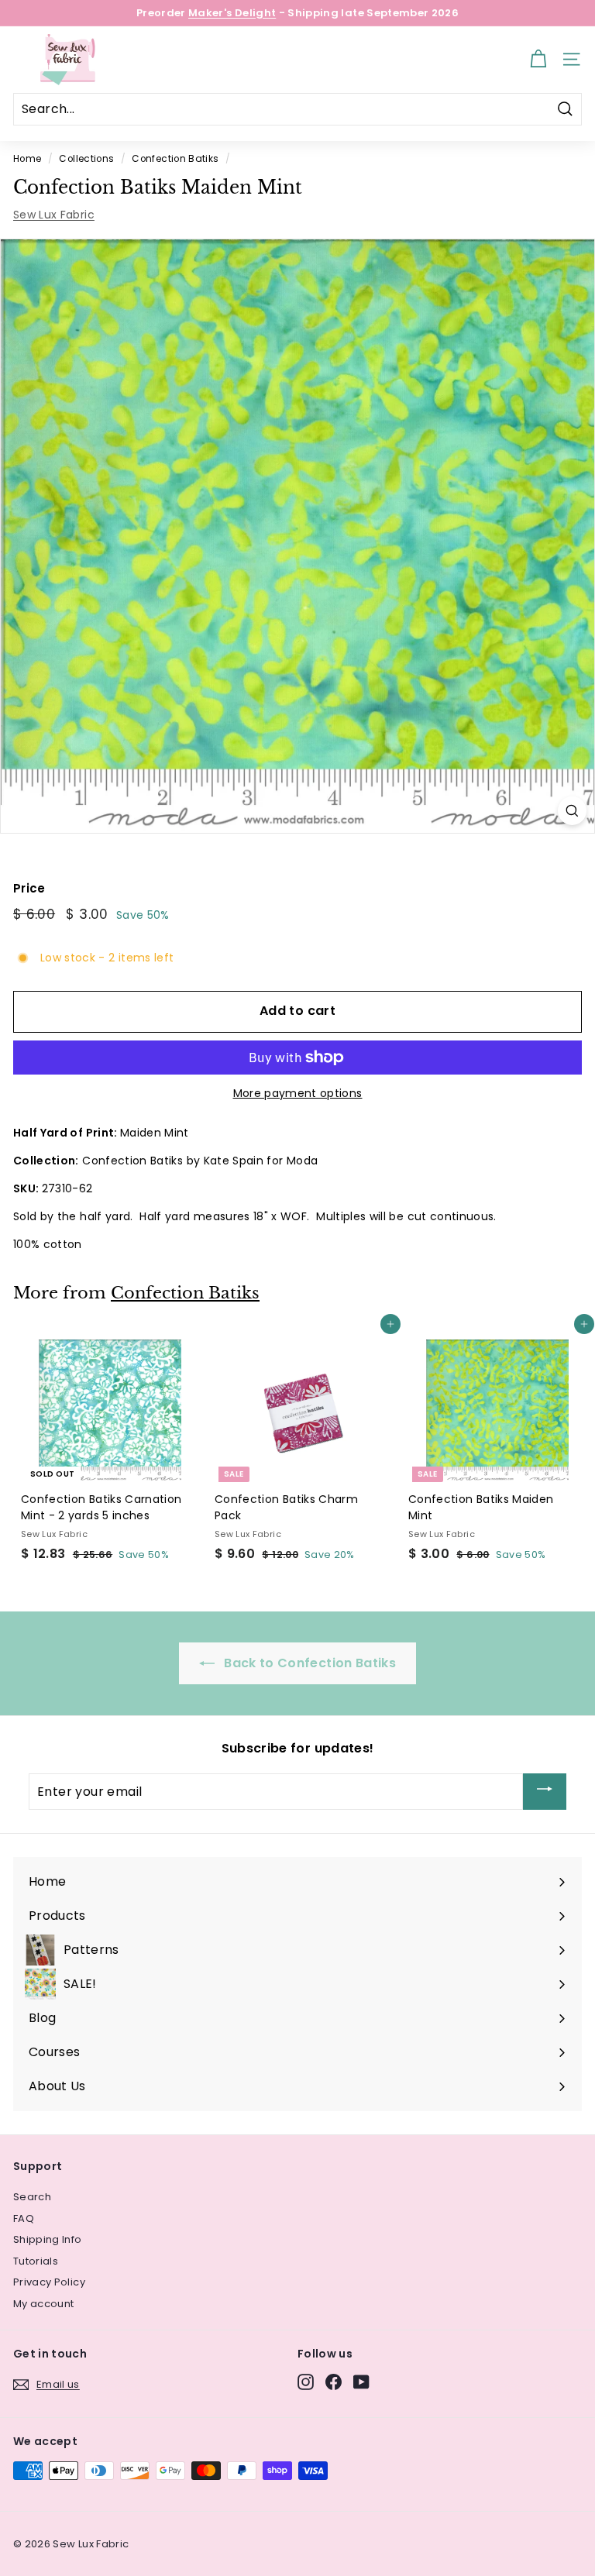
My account (44, 2304)
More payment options (298, 1093)
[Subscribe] (545, 1792)
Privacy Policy (49, 2282)
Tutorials (36, 2261)
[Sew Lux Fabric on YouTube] (361, 2382)
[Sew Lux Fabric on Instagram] (306, 2382)
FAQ (24, 2218)
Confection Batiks (175, 159)
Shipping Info (48, 2239)
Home (27, 159)
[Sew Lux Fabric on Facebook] (334, 2382)
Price (29, 888)
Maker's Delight (232, 13)
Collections (86, 159)
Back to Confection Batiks (308, 1663)
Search (32, 2197)
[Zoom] (572, 811)
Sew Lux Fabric (54, 215)
